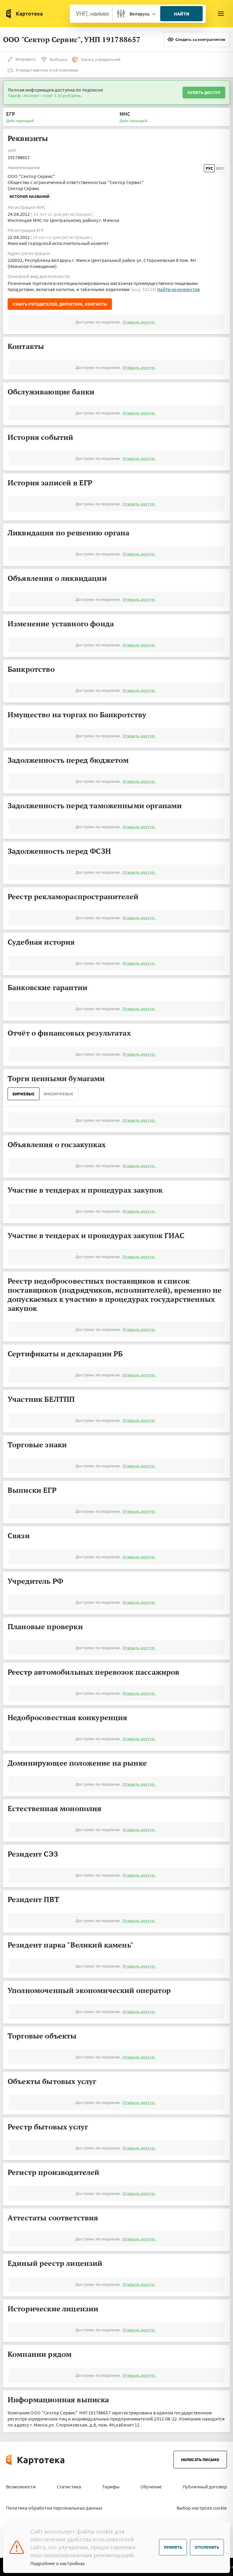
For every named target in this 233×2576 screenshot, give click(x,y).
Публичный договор (205, 2487)
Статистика (69, 2487)
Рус (209, 168)
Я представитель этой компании (47, 70)
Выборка (58, 59)
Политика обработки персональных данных (54, 2508)
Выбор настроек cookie (202, 2508)
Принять (173, 2547)
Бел (220, 168)
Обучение (151, 2487)
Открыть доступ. (139, 322)
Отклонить (207, 2547)
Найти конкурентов (178, 289)
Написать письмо (200, 2460)
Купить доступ (204, 92)
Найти (182, 14)
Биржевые (24, 1094)
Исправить (26, 59)
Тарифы (111, 2487)
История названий (29, 196)
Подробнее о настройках (58, 2563)
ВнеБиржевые (59, 1094)
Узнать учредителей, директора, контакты (60, 304)
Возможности (21, 2487)
